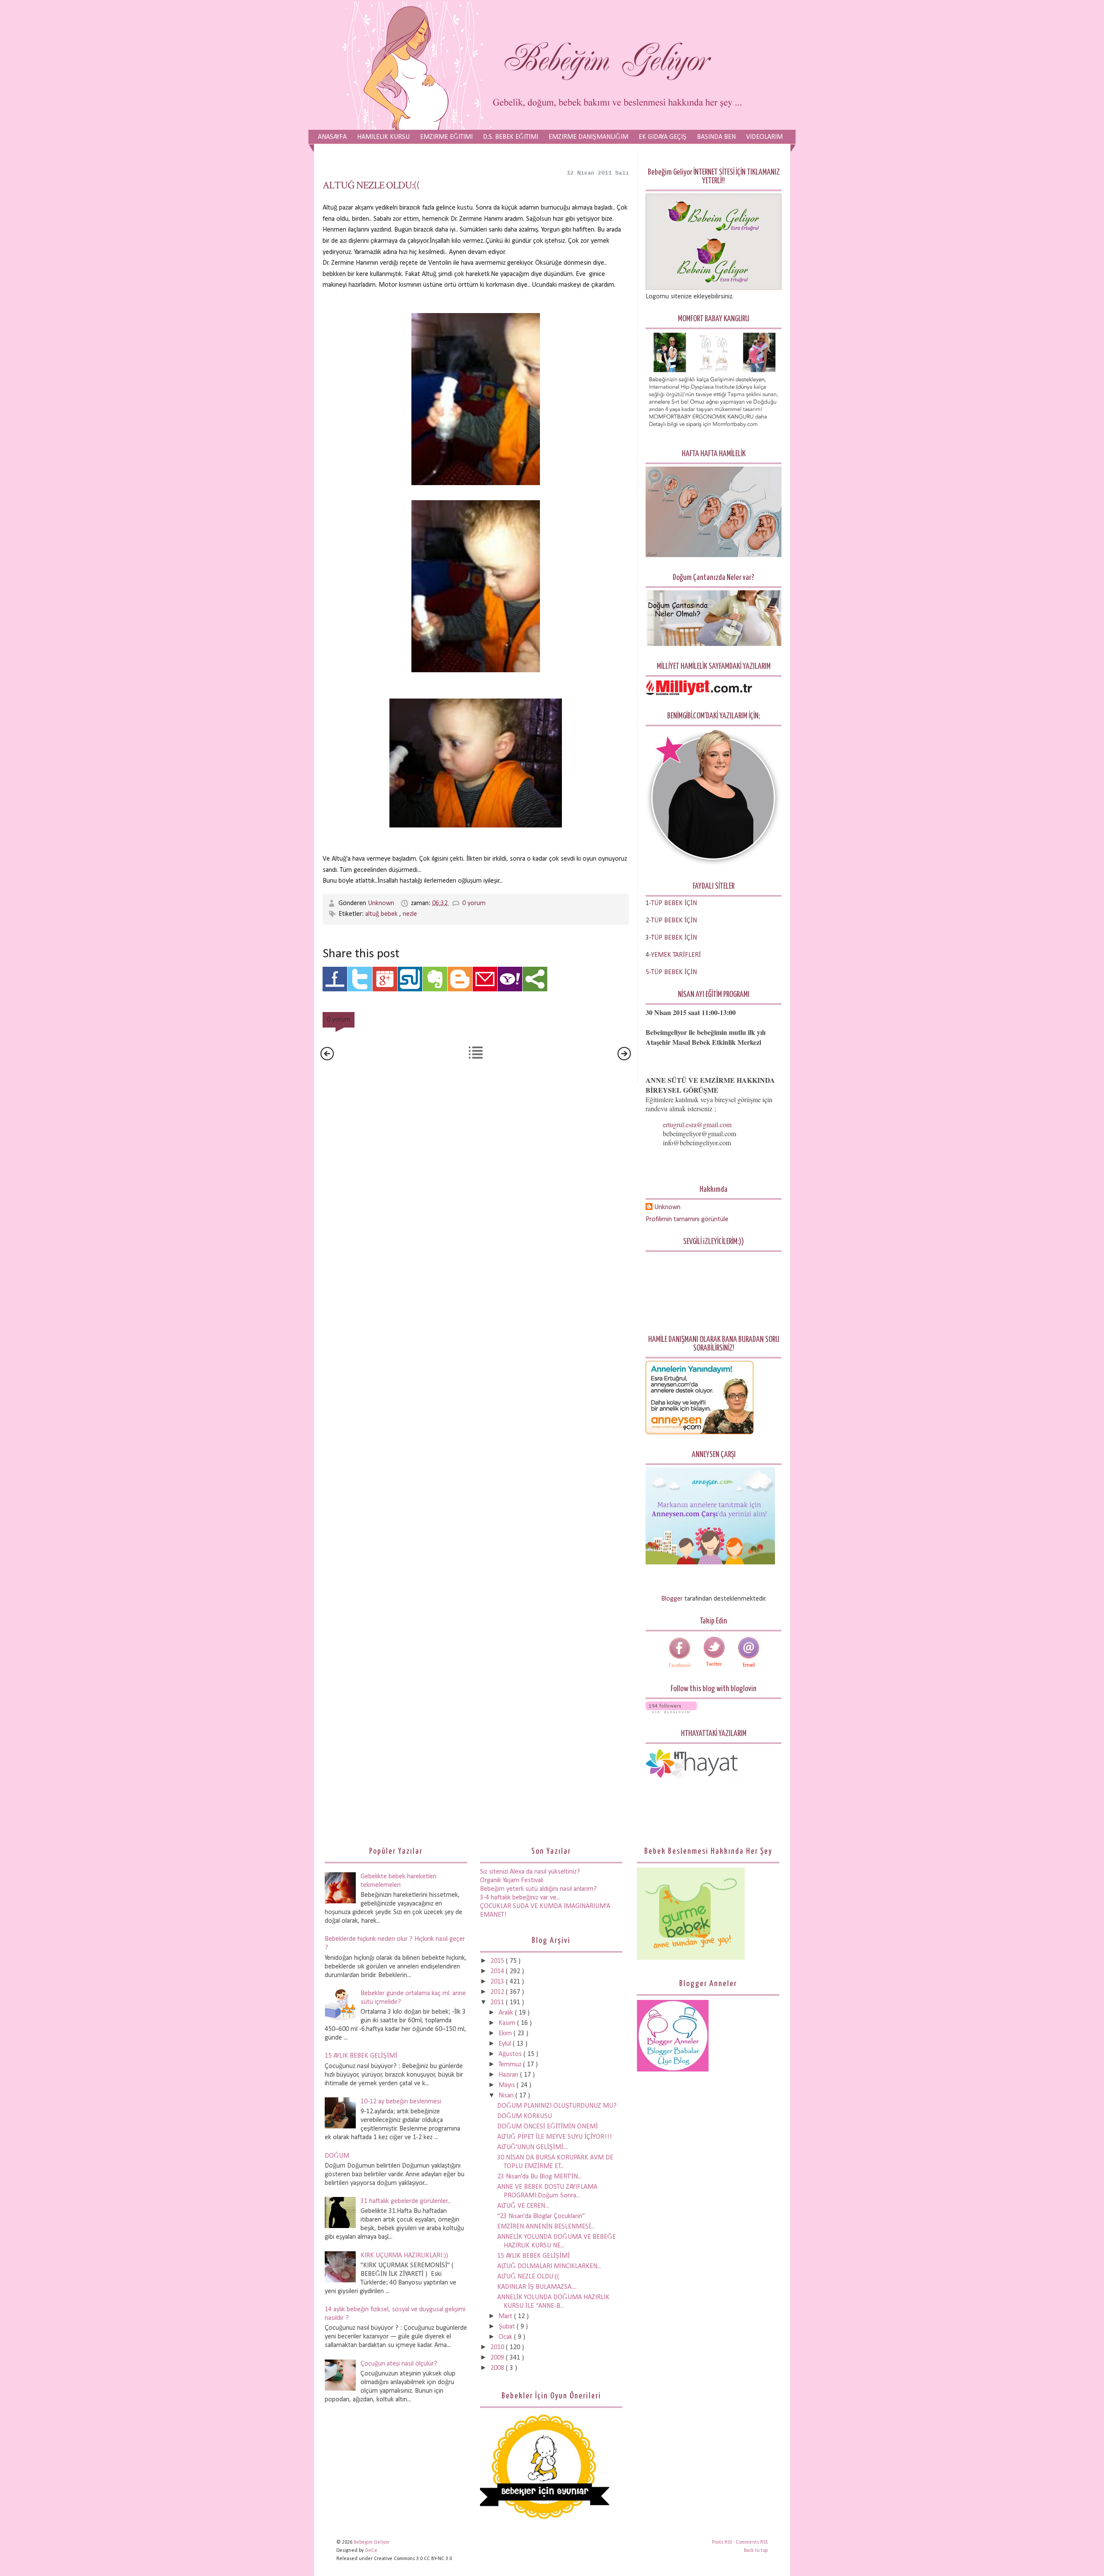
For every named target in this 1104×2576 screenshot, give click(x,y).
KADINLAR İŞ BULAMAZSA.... (537, 2287)
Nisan (507, 2096)
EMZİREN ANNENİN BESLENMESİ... (546, 2227)
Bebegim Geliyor (372, 2542)
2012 (498, 1992)
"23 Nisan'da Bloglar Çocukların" (541, 2216)
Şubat (508, 2327)
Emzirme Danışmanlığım (588, 137)
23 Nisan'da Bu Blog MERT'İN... (539, 2177)
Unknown (382, 903)
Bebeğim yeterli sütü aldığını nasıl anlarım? (538, 1889)
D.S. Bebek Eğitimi (511, 137)
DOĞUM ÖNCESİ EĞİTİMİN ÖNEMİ (547, 2127)
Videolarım (764, 137)
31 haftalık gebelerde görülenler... (406, 2201)
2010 (498, 2347)
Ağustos (511, 2054)
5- (648, 972)
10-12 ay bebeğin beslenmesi (401, 2102)
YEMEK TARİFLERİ (676, 955)
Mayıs (508, 2085)
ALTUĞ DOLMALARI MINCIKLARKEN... (549, 2266)
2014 (498, 1971)
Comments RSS (752, 2542)
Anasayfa (332, 137)
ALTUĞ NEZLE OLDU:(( (371, 185)
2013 (498, 1982)
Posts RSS (723, 2542)
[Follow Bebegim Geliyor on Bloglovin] (671, 1711)
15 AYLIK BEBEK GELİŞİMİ (361, 2056)
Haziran (509, 2075)
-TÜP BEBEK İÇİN (673, 903)
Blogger (672, 1599)
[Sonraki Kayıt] (327, 1059)
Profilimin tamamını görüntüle (687, 1219)
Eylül (506, 2044)
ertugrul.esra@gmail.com (697, 1124)
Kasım (508, 2023)
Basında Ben (716, 137)
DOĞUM (337, 2156)
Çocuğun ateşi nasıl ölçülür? (399, 2364)
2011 (498, 2003)
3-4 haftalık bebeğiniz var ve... (520, 1898)
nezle (410, 914)
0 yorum (474, 903)
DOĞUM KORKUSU (525, 2116)
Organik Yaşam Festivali (512, 1880)
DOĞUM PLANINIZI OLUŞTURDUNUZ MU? (557, 2106)
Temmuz (511, 2065)
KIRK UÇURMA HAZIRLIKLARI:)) (404, 2256)
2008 (498, 2368)
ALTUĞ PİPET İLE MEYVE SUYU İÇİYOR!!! (555, 2137)
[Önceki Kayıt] (624, 1059)
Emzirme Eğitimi (446, 137)
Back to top (756, 2551)
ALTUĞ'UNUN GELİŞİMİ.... (533, 2147)
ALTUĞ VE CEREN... (523, 2206)
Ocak (506, 2337)
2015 (498, 1961)
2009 (498, 2358)
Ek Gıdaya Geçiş (663, 137)
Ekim (506, 2034)
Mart (506, 2316)
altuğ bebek (382, 914)
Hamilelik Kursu (383, 137)
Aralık (507, 2013)
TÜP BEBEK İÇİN (674, 921)
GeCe (371, 2551)
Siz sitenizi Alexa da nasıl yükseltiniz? (530, 1872)
